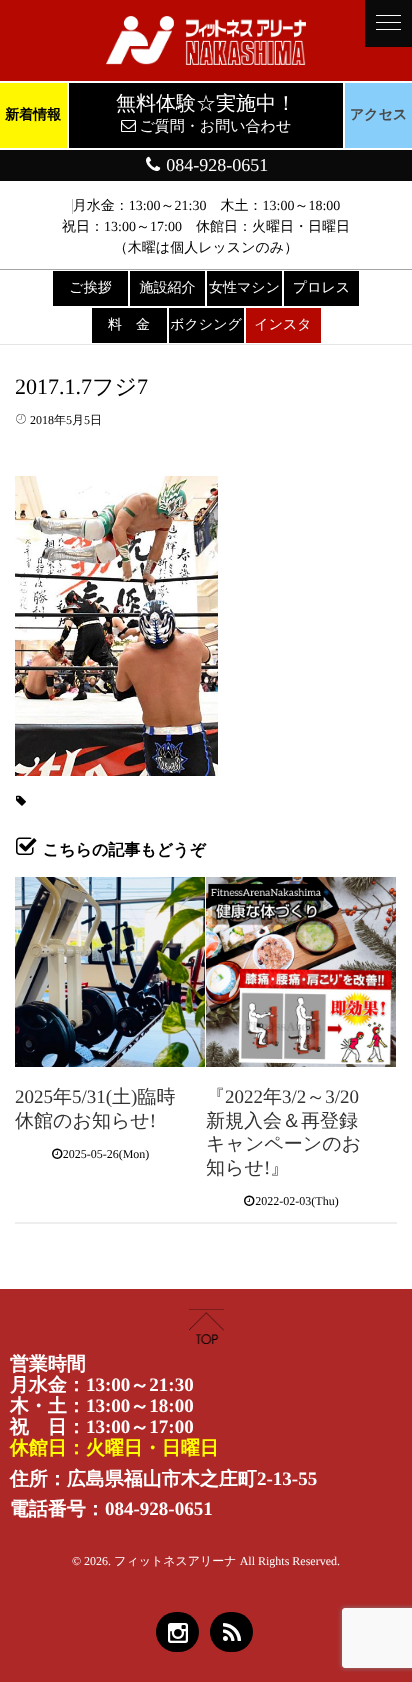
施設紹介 (168, 288)
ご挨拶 (90, 288)
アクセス (378, 115)
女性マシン (244, 288)
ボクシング (206, 325)
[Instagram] (177, 1632)
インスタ (282, 325)
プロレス (321, 288)
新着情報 (33, 115)
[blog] (231, 1632)
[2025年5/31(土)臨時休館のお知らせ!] (110, 972)
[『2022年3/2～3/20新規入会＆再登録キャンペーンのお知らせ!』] (301, 972)
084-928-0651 (215, 165)
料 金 (129, 325)
